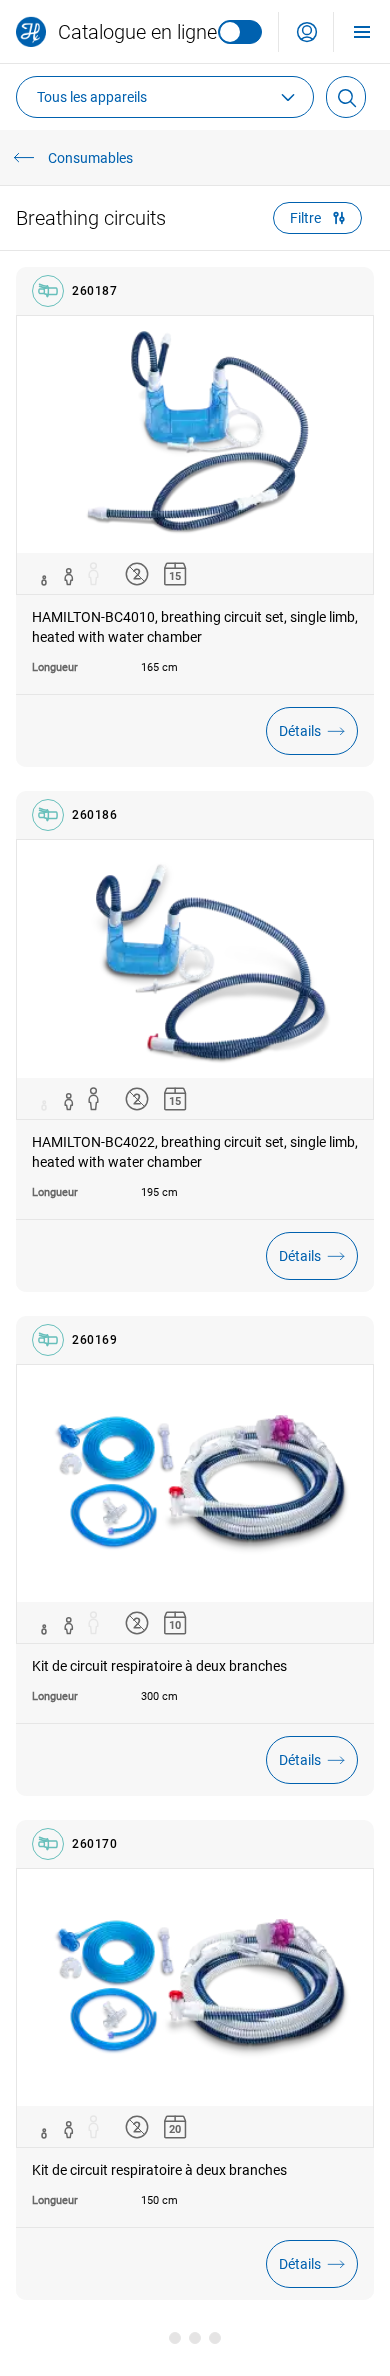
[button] (307, 32)
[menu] (362, 31)
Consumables (90, 158)
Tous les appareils (92, 97)
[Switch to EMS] (240, 32)
